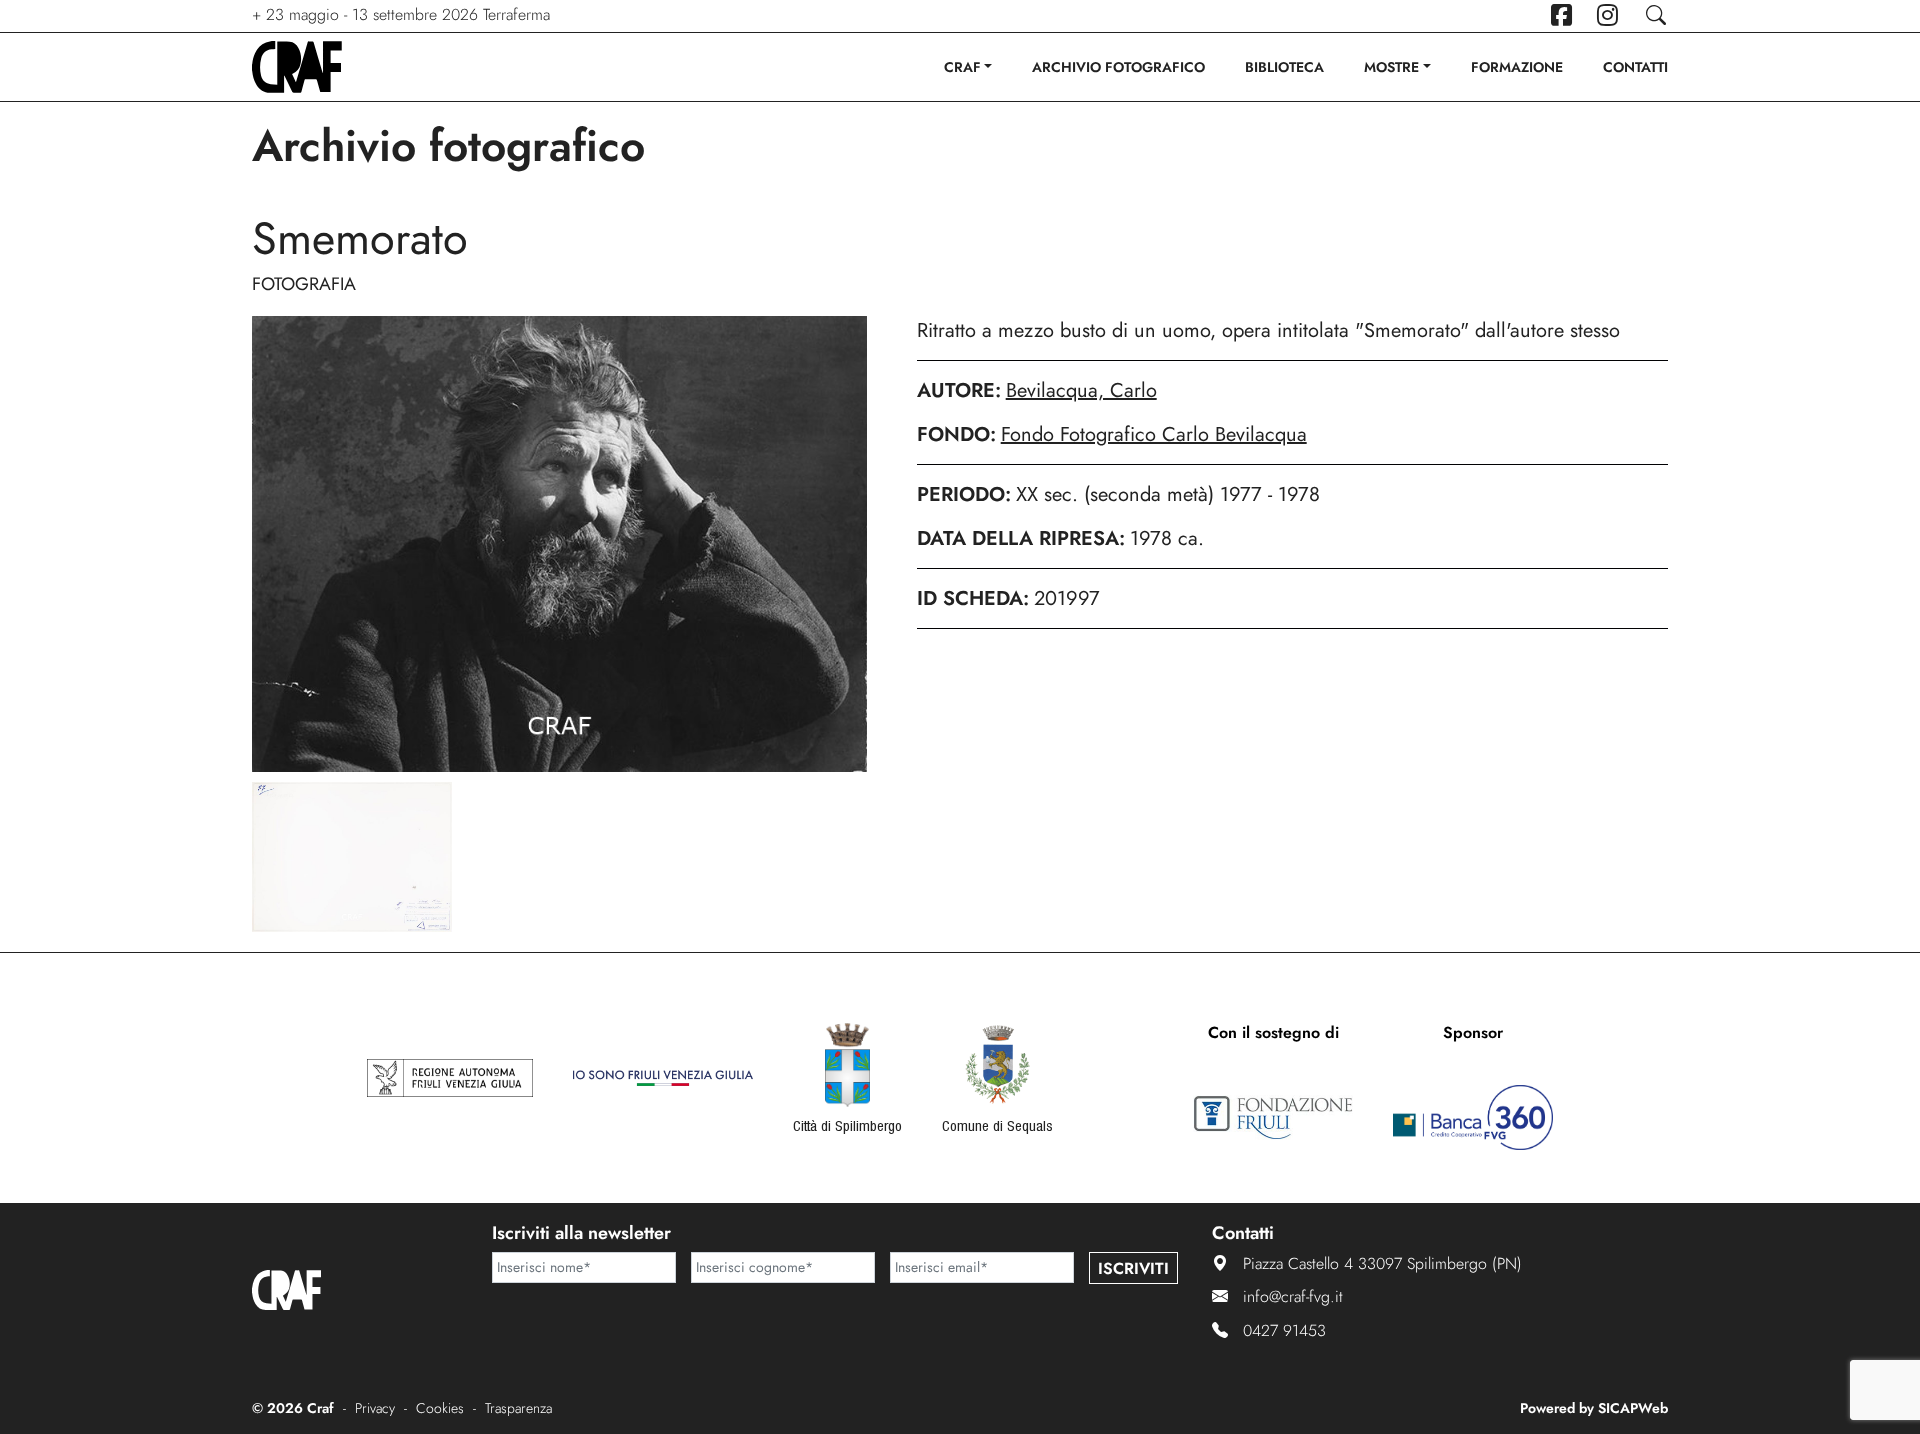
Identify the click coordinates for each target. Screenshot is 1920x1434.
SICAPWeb (1633, 1408)
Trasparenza (518, 1408)
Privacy (375, 1408)
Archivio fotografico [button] (1118, 67)
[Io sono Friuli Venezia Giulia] (663, 1078)
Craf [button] (962, 67)
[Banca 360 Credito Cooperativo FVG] (1473, 1118)
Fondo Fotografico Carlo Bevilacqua (1154, 434)
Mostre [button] (1391, 67)
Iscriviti (1133, 1268)
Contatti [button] (1635, 67)
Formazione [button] (1517, 67)
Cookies (440, 1408)
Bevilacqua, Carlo (1081, 390)
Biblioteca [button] (1284, 67)
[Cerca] (1655, 15)
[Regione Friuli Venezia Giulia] (450, 1078)
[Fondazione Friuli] (1273, 1118)
